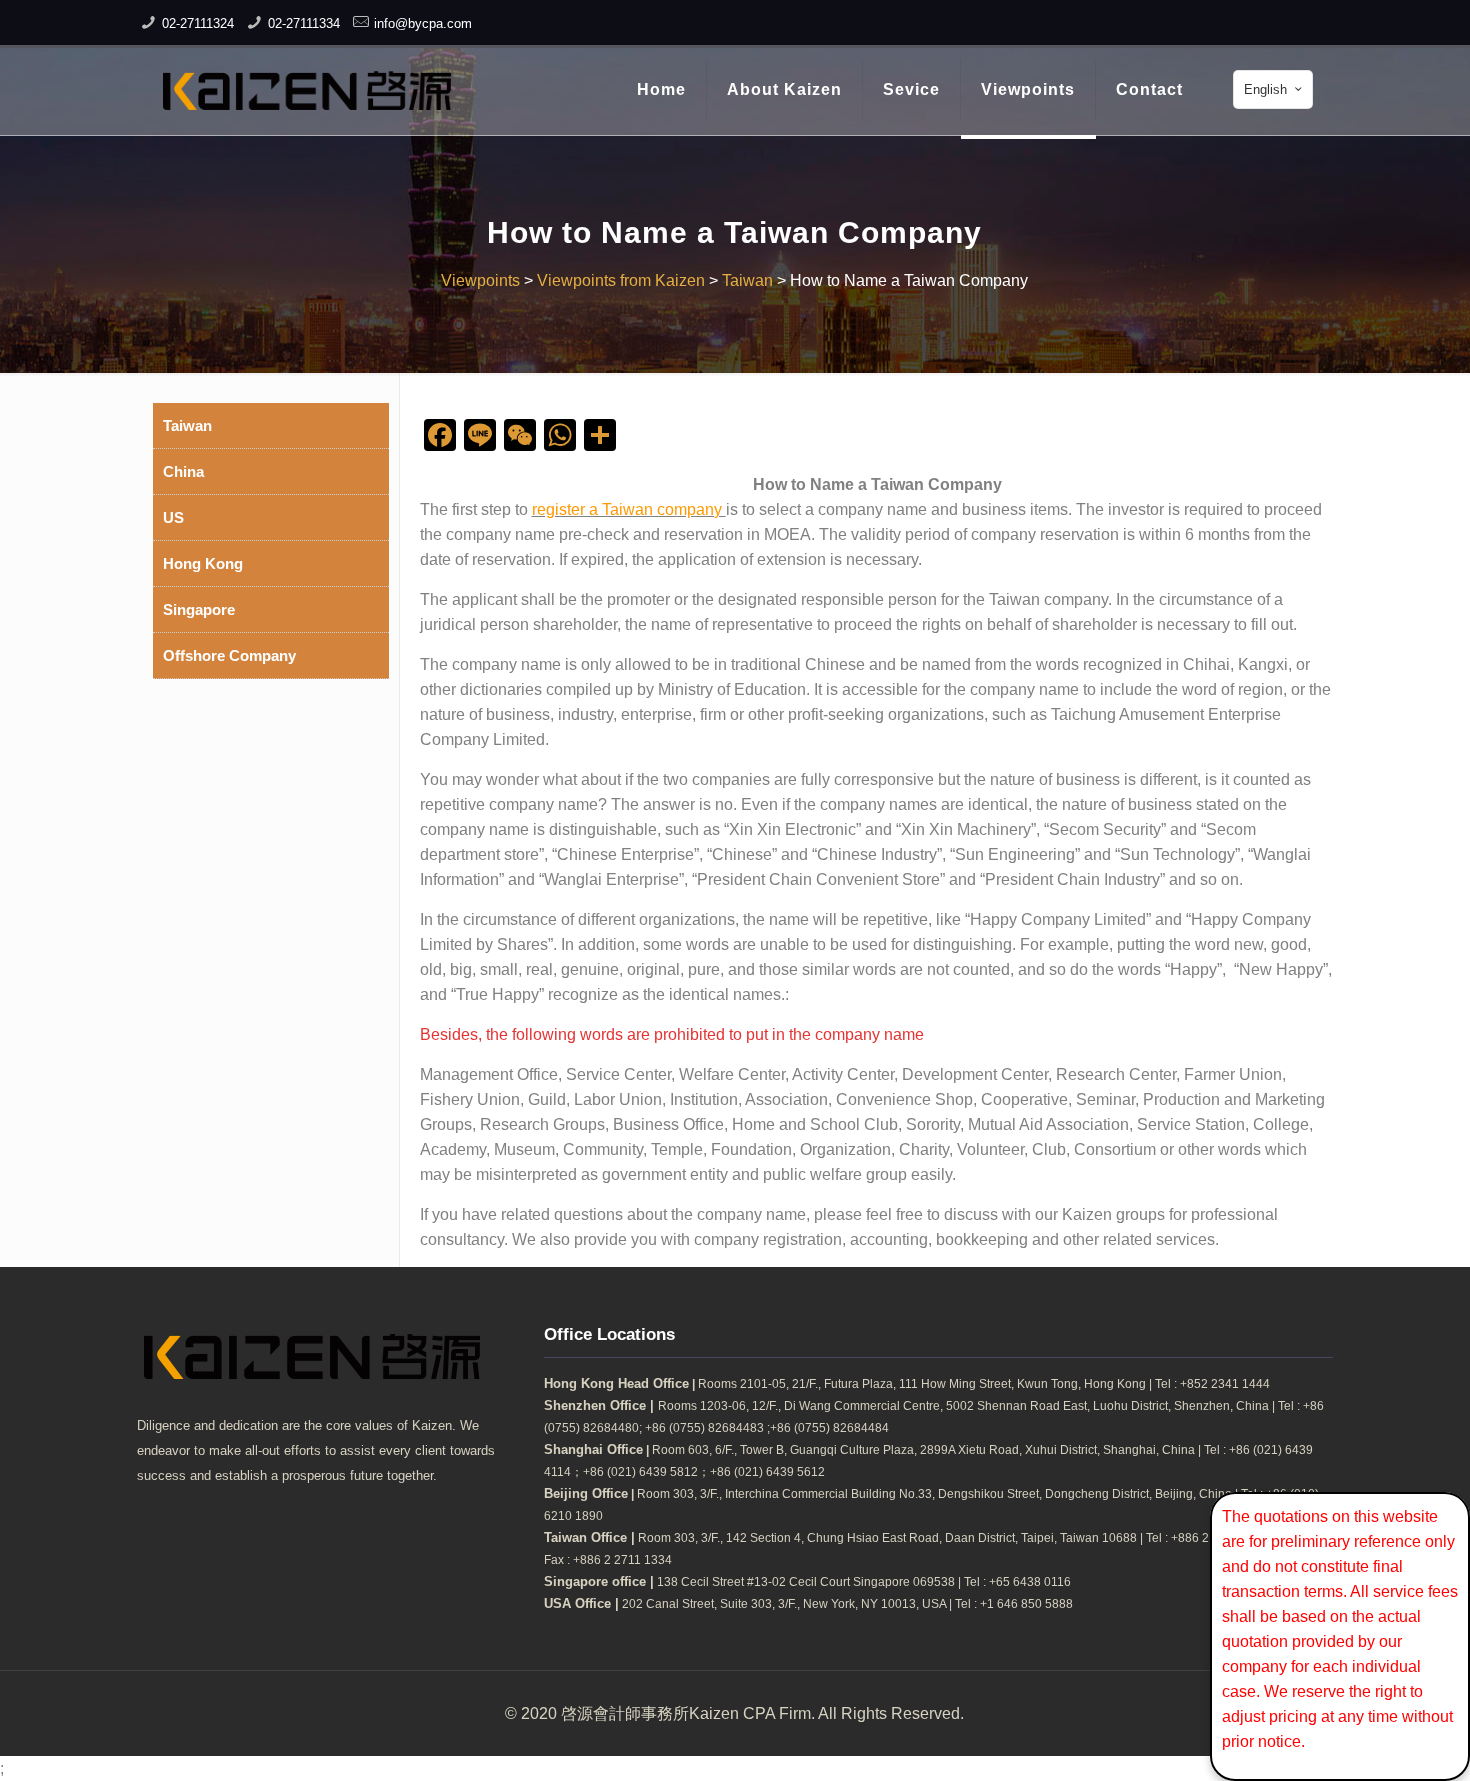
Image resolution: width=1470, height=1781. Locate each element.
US (173, 517)
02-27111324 (198, 23)
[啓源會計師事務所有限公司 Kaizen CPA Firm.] (307, 90)
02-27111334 (304, 23)
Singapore (199, 609)
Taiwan (187, 425)
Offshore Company (229, 655)
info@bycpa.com (423, 23)
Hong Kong (203, 563)
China (183, 471)
